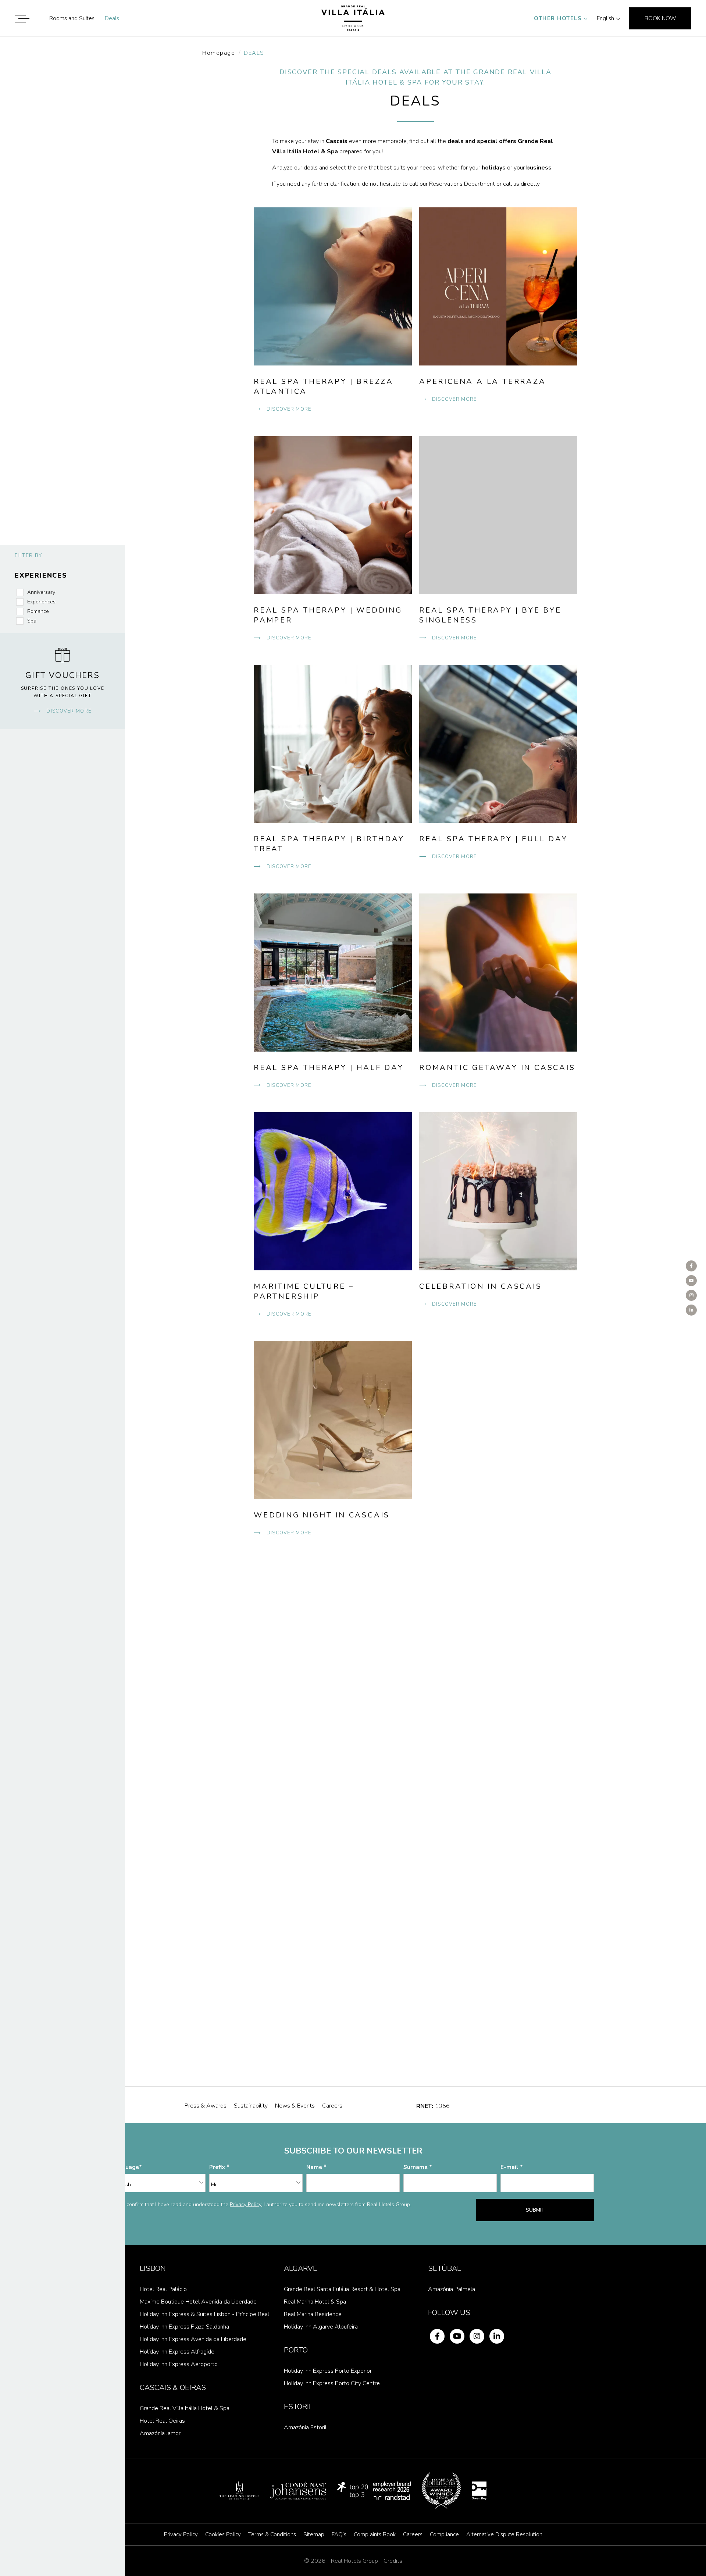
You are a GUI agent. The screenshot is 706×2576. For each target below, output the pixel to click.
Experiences (41, 602)
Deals (112, 18)
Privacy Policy (181, 2534)
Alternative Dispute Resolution (504, 2534)
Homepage (219, 53)
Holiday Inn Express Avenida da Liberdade (193, 2339)
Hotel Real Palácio (163, 2289)
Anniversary (41, 592)
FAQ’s (339, 2534)
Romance (38, 611)
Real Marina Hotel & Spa (315, 2302)
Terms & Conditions (272, 2534)
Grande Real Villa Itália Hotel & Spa (185, 2408)
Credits (393, 2561)
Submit (535, 2210)
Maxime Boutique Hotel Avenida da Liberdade (198, 2302)
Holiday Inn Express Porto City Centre (332, 2383)
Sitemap (314, 2534)
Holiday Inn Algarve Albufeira (321, 2327)
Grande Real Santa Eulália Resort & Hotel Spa (342, 2289)
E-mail (510, 2167)
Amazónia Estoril (305, 2427)
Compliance (444, 2534)
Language (126, 2167)
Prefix (218, 2167)
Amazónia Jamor (160, 2433)
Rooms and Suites (72, 18)
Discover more (68, 711)
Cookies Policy (223, 2534)
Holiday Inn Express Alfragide (177, 2352)
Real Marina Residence (313, 2314)
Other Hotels (558, 18)
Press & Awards (206, 2106)
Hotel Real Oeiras (162, 2421)
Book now (660, 18)
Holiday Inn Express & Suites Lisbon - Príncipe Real (204, 2314)
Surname (416, 2167)
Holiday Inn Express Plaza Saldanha (184, 2327)
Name (315, 2167)
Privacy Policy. (246, 2204)
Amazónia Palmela (452, 2289)
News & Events (295, 2106)
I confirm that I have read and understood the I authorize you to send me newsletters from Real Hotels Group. (268, 2204)
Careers (332, 2106)
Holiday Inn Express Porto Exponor (328, 2371)
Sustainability (251, 2106)
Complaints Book (375, 2534)
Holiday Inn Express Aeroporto (179, 2364)
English (605, 18)
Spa (32, 621)
